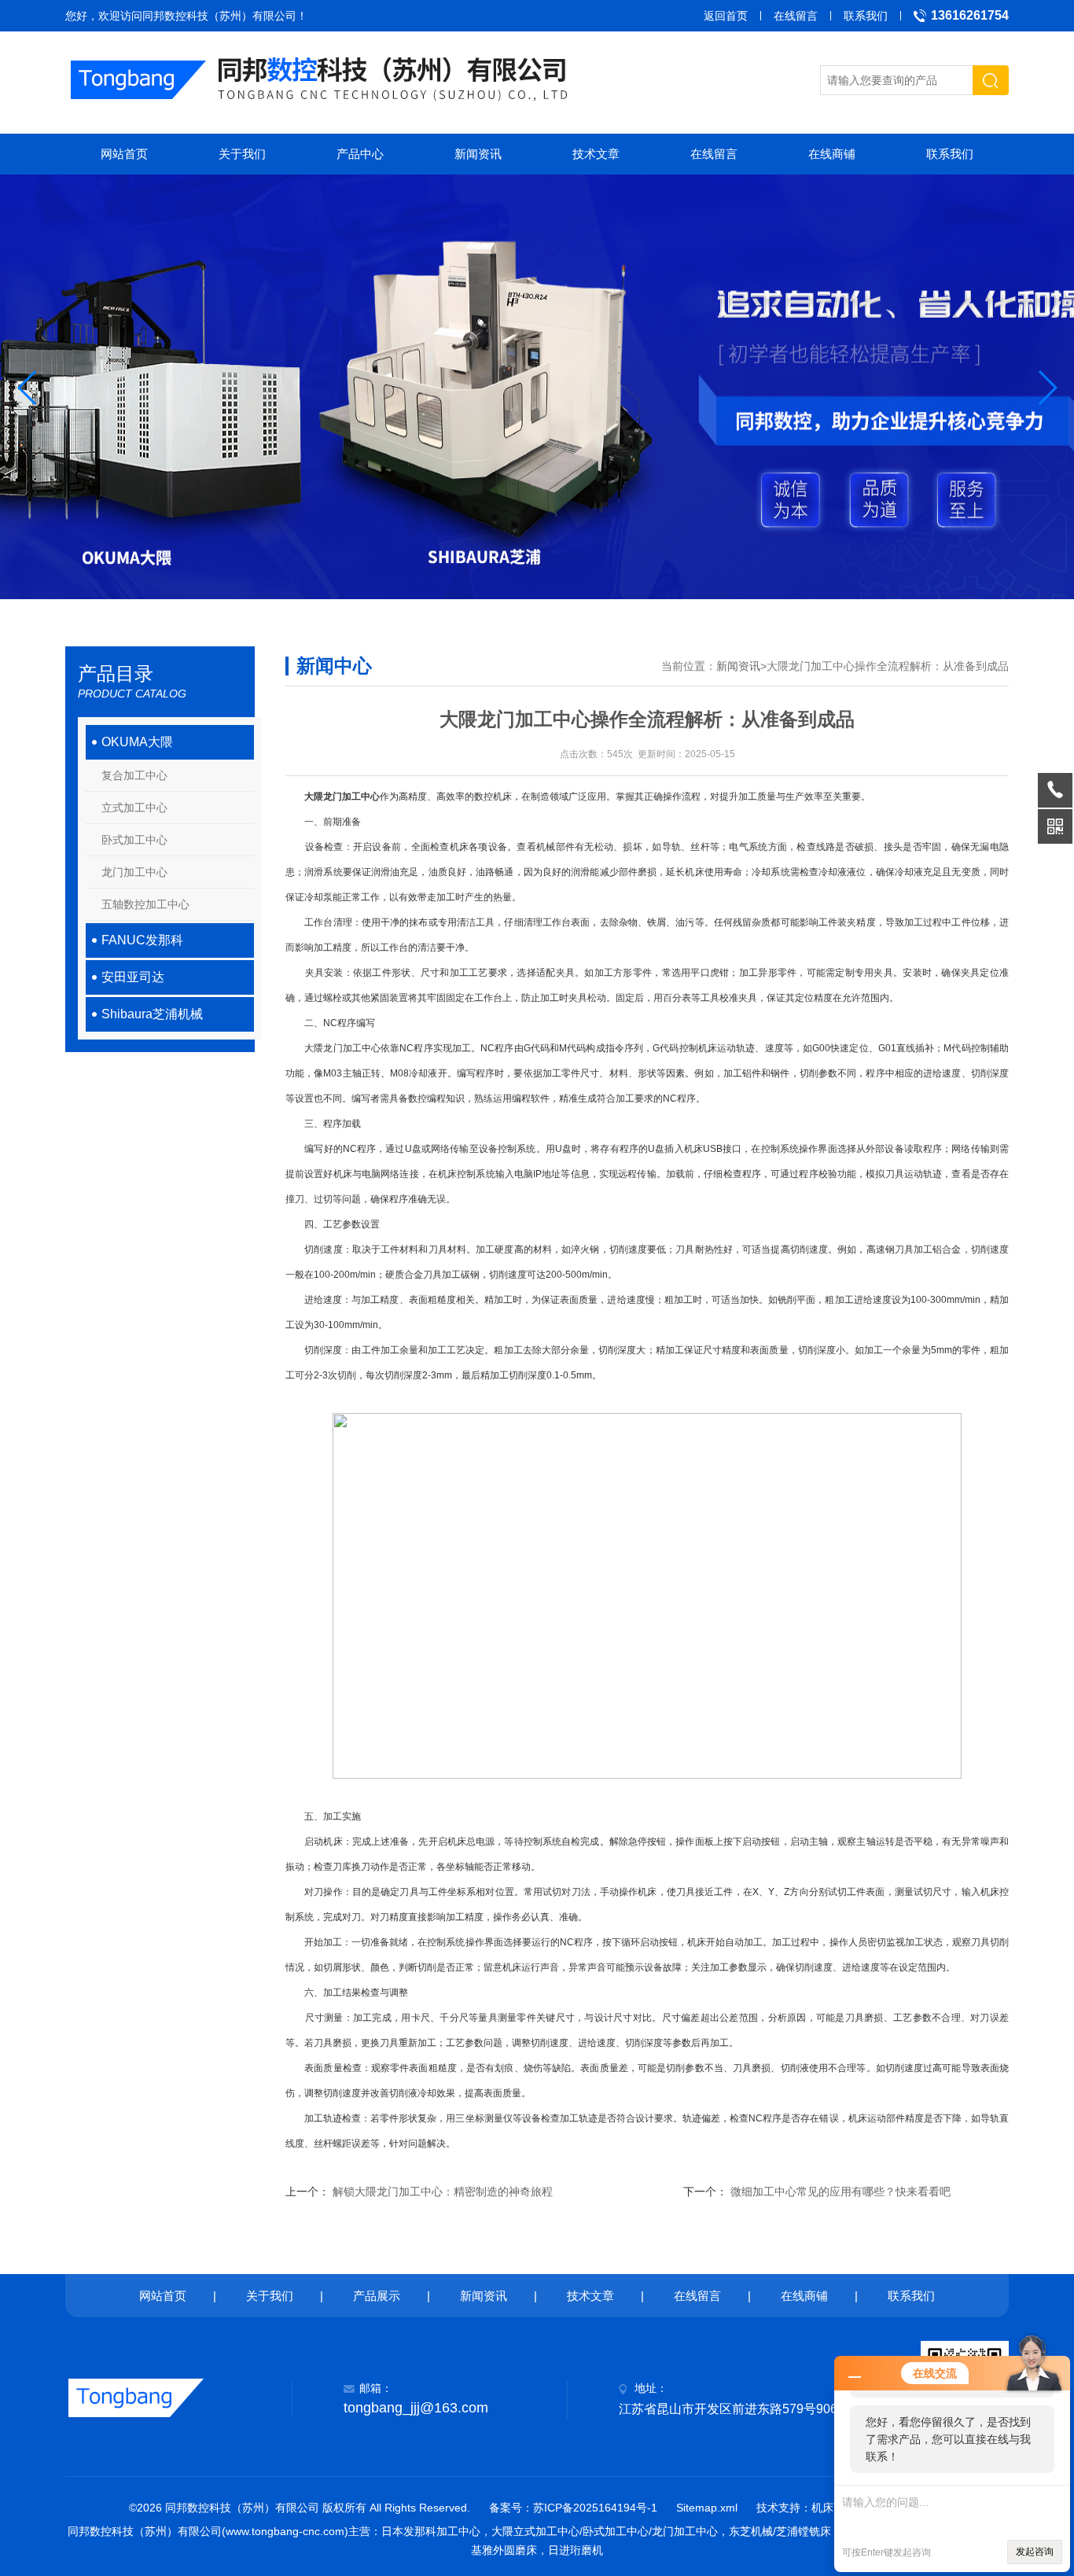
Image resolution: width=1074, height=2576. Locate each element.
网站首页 (124, 154)
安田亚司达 (133, 977)
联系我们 (866, 16)
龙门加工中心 (134, 872)
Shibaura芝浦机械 (152, 1014)
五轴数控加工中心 (145, 904)
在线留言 (796, 16)
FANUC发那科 (142, 940)
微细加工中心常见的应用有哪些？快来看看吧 (840, 2191)
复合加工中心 (134, 775)
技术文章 (596, 154)
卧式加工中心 (134, 840)
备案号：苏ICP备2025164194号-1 (573, 2508)
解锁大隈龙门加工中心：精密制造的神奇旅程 (443, 2191)
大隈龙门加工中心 (342, 797)
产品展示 (377, 2296)
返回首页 (726, 16)
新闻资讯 (478, 154)
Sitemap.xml (707, 2508)
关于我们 (242, 154)
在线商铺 (832, 154)
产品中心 (360, 154)
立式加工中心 (134, 808)
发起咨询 (1035, 2552)
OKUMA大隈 (137, 742)
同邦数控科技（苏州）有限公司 (219, 16)
